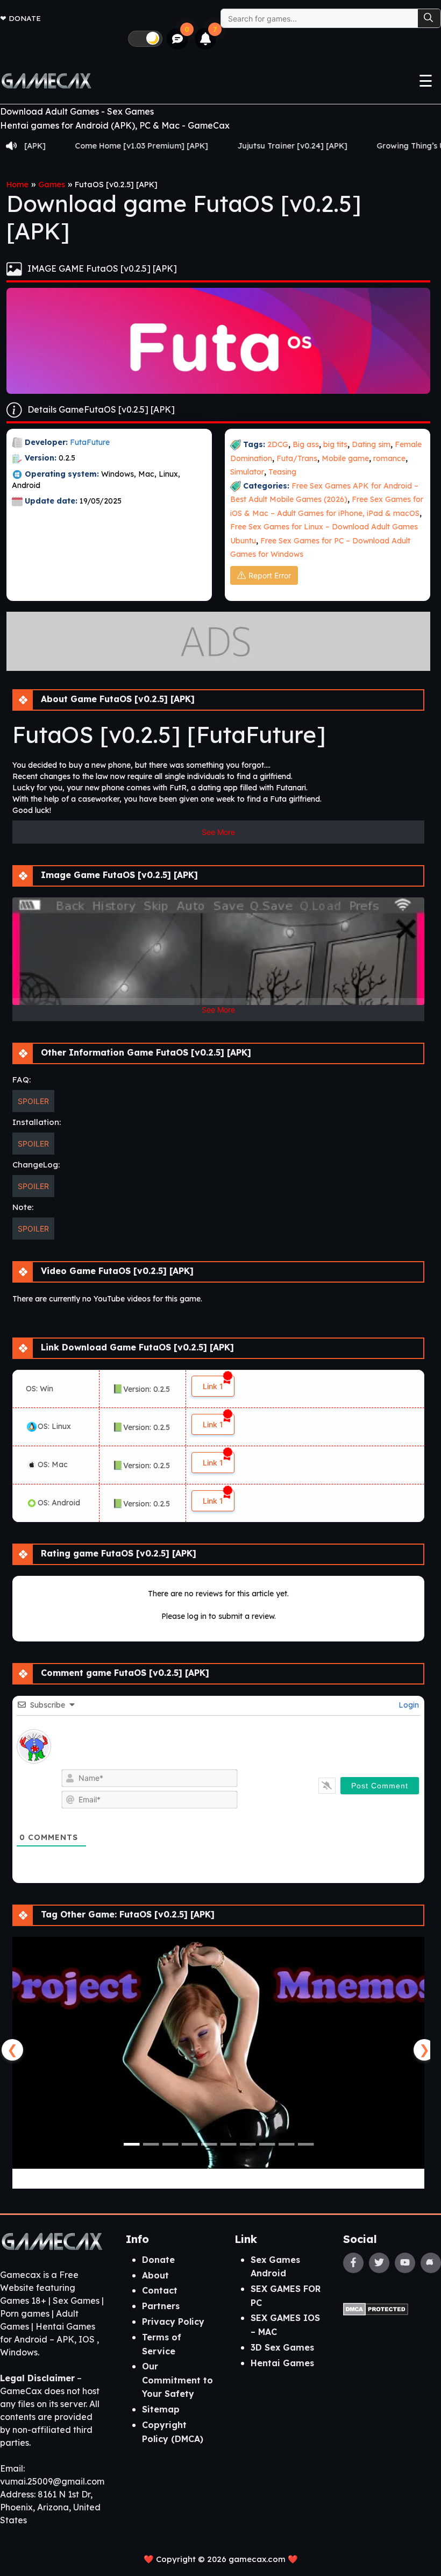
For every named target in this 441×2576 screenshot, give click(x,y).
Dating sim (371, 444)
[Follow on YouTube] (405, 2263)
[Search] (429, 18)
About (155, 2275)
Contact (160, 2290)
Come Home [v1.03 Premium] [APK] (81, 146)
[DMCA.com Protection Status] (376, 2309)
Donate (25, 18)
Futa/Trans (297, 458)
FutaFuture (90, 442)
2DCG (278, 444)
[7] (206, 39)
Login (408, 1705)
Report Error (270, 575)
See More (218, 832)
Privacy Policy (173, 2322)
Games (52, 185)
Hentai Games (282, 2363)
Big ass (306, 444)
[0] (178, 39)
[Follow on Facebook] (353, 2263)
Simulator (247, 472)
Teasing (282, 472)
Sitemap (161, 2409)
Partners (161, 2306)
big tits (335, 444)
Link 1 (213, 1386)
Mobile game (345, 458)
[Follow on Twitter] (379, 2263)
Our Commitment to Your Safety (177, 2380)
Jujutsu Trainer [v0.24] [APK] (232, 146)
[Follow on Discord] (431, 2263)
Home (17, 185)
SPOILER (33, 1101)
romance (389, 458)
